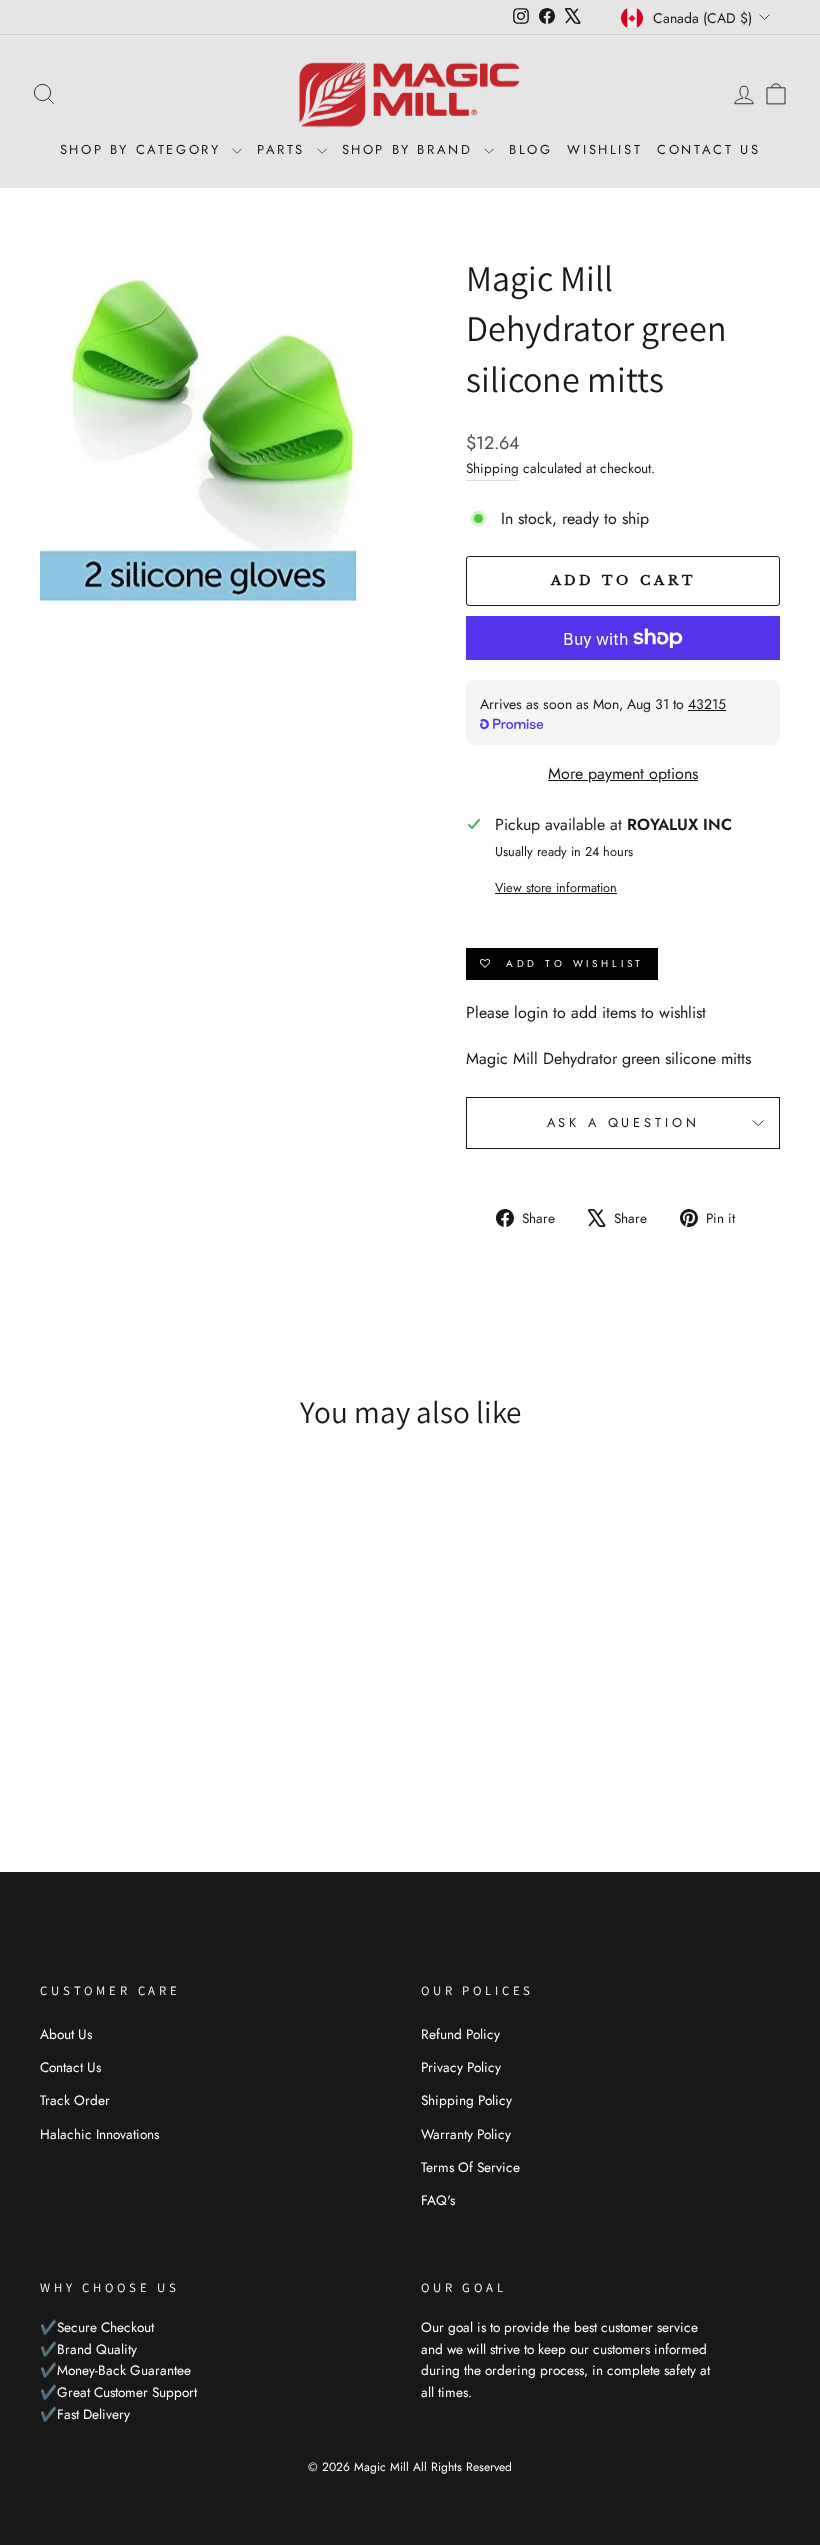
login (531, 1012)
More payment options (623, 773)
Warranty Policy (466, 2134)
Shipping (492, 468)
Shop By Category (143, 149)
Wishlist (604, 149)
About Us (66, 2034)
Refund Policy (460, 2034)
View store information (556, 887)
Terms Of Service (470, 2167)
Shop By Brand (410, 149)
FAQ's (438, 2200)
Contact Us (708, 149)
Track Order (75, 2100)
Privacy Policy (461, 2067)
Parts (284, 149)
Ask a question (623, 1122)
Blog (530, 149)
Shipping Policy (466, 2100)
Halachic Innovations (99, 2134)
